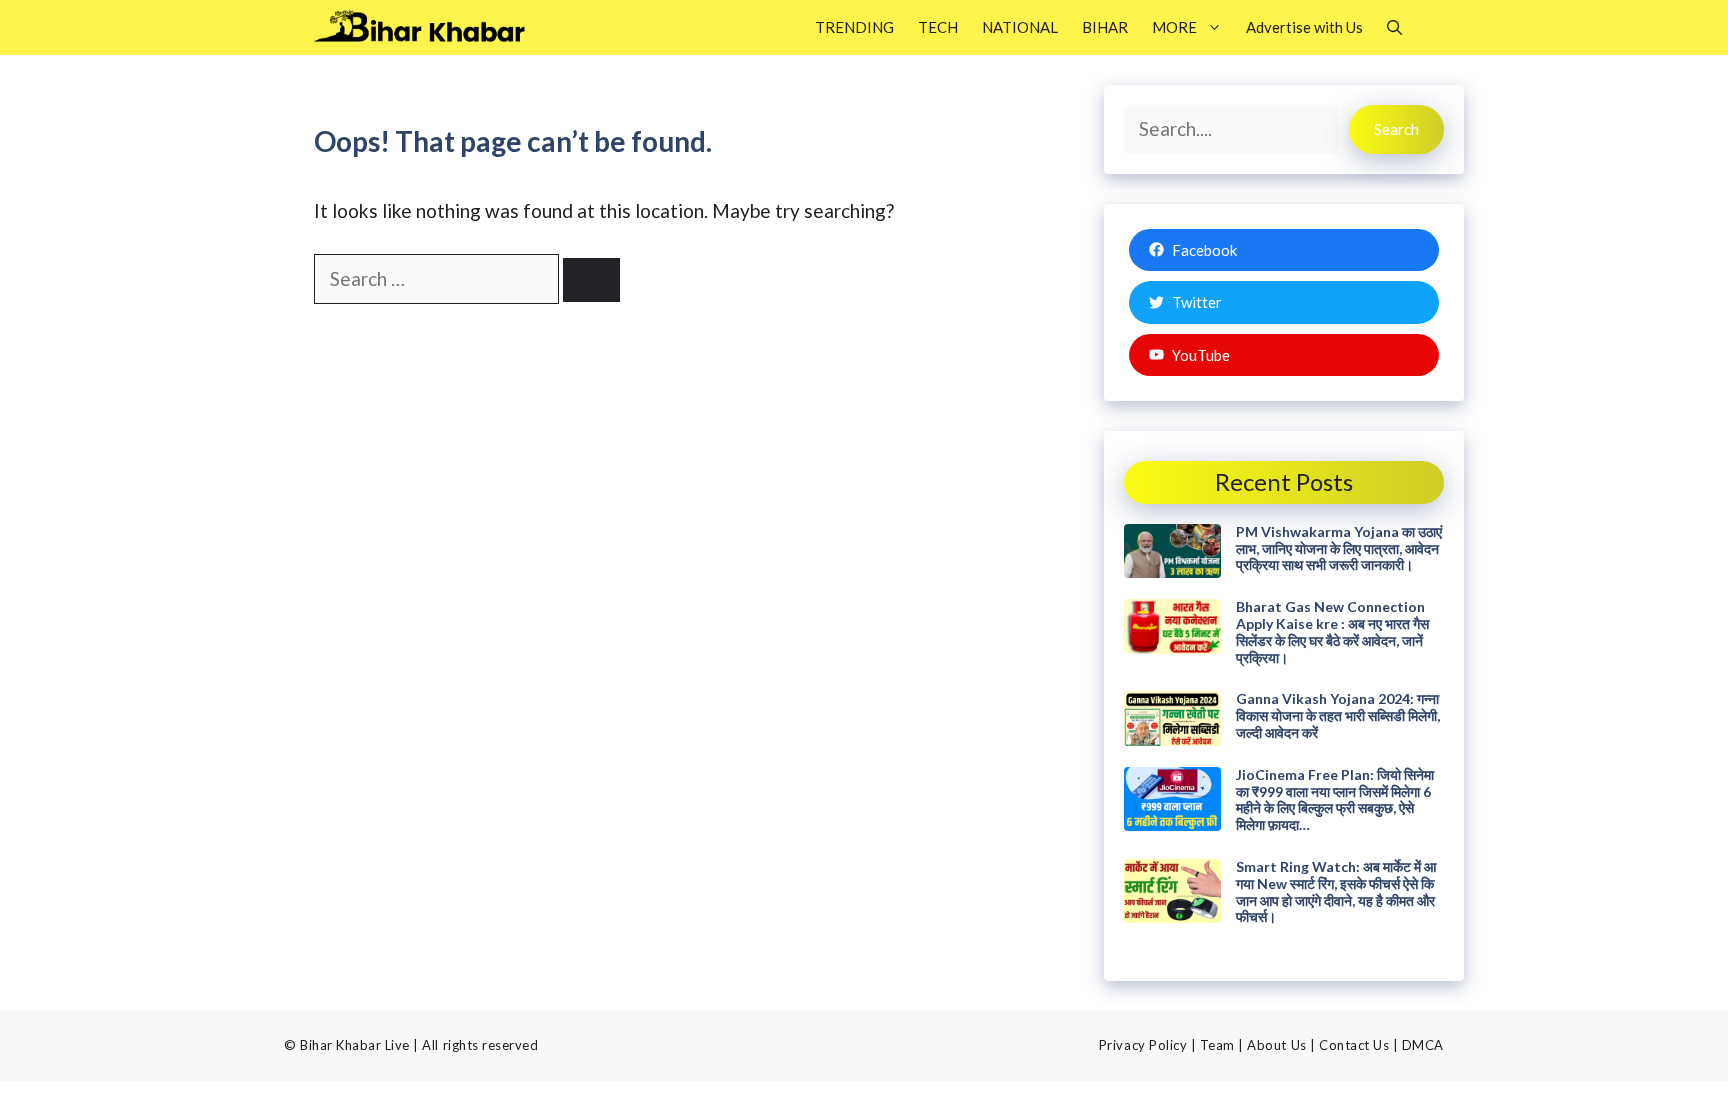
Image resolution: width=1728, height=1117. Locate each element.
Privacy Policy (1143, 1045)
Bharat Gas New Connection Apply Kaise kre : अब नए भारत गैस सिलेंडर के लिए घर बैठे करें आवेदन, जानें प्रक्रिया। (1332, 631)
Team (1217, 1045)
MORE (1174, 27)
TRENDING (854, 27)
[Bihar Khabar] (430, 27)
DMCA (1423, 1045)
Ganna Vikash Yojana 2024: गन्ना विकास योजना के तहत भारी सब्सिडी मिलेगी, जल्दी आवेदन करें (1338, 715)
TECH (938, 27)
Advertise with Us (1304, 27)
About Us (1276, 1045)
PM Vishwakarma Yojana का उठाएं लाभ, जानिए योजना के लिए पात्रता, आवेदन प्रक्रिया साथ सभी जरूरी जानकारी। (1339, 548)
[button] (1394, 27)
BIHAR (1105, 27)
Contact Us (1354, 1045)
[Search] (591, 280)
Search (1396, 129)
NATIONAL (1020, 27)
